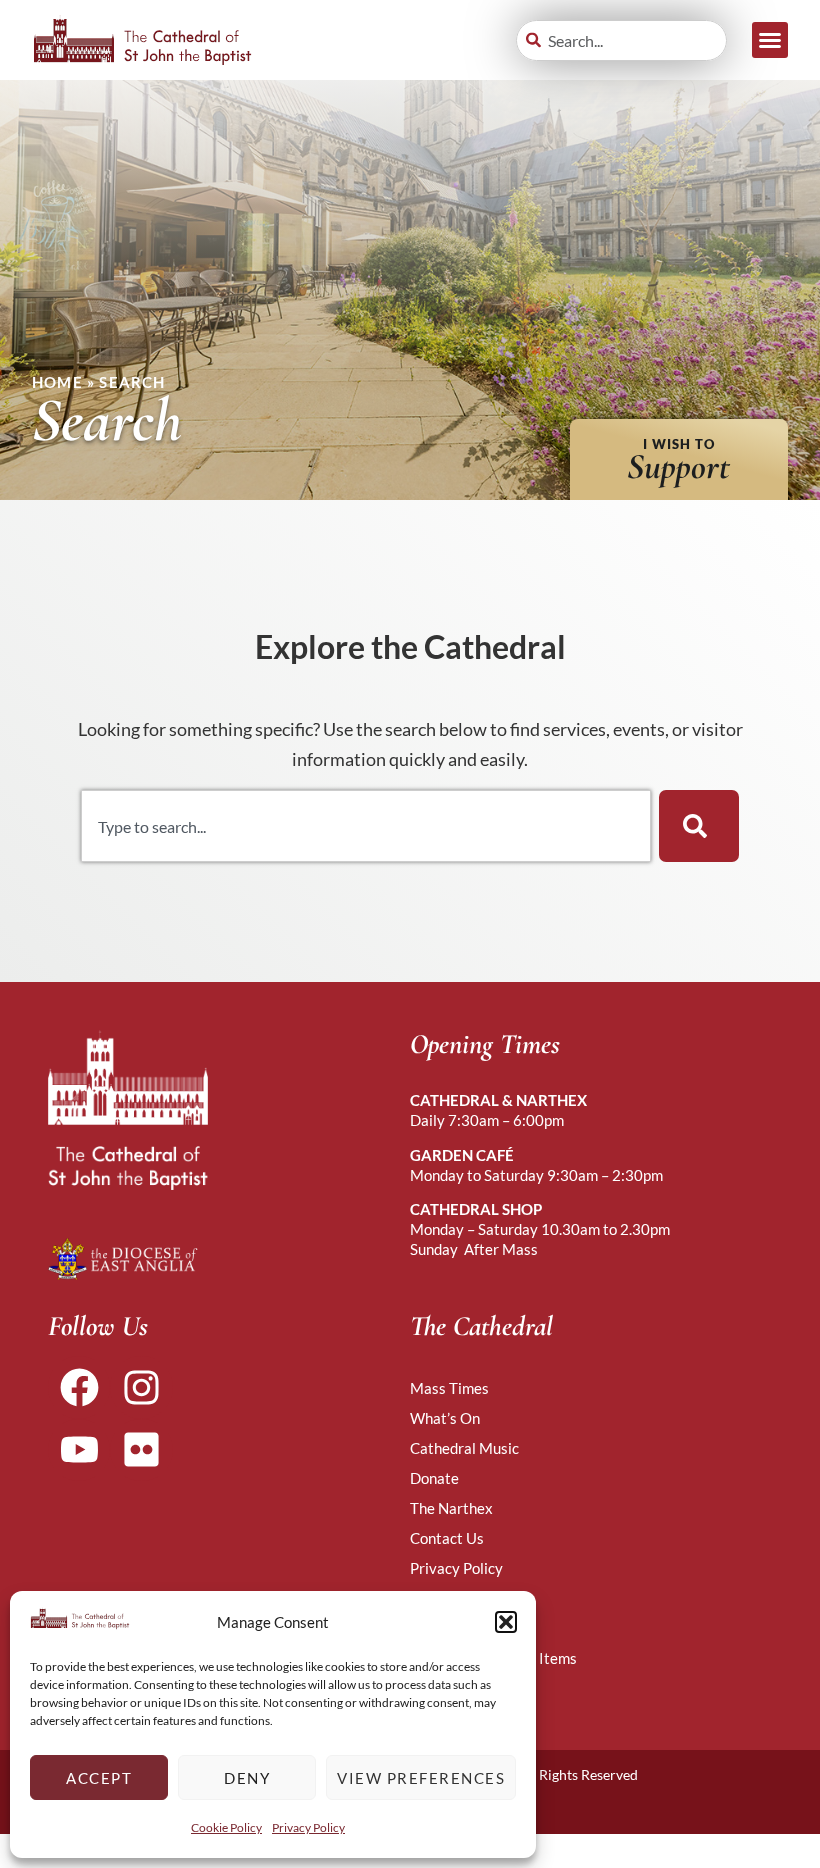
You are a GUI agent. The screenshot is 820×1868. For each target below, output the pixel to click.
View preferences (421, 1778)
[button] (506, 1622)
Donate (434, 1478)
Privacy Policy (308, 1827)
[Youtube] (79, 1450)
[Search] (699, 826)
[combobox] (621, 40)
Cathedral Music (464, 1448)
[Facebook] (79, 1387)
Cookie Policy (226, 1827)
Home (57, 382)
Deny (247, 1778)
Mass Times (449, 1388)
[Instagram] (141, 1387)
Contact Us (447, 1538)
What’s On (445, 1418)
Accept (99, 1778)
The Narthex (451, 1508)
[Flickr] (141, 1450)
